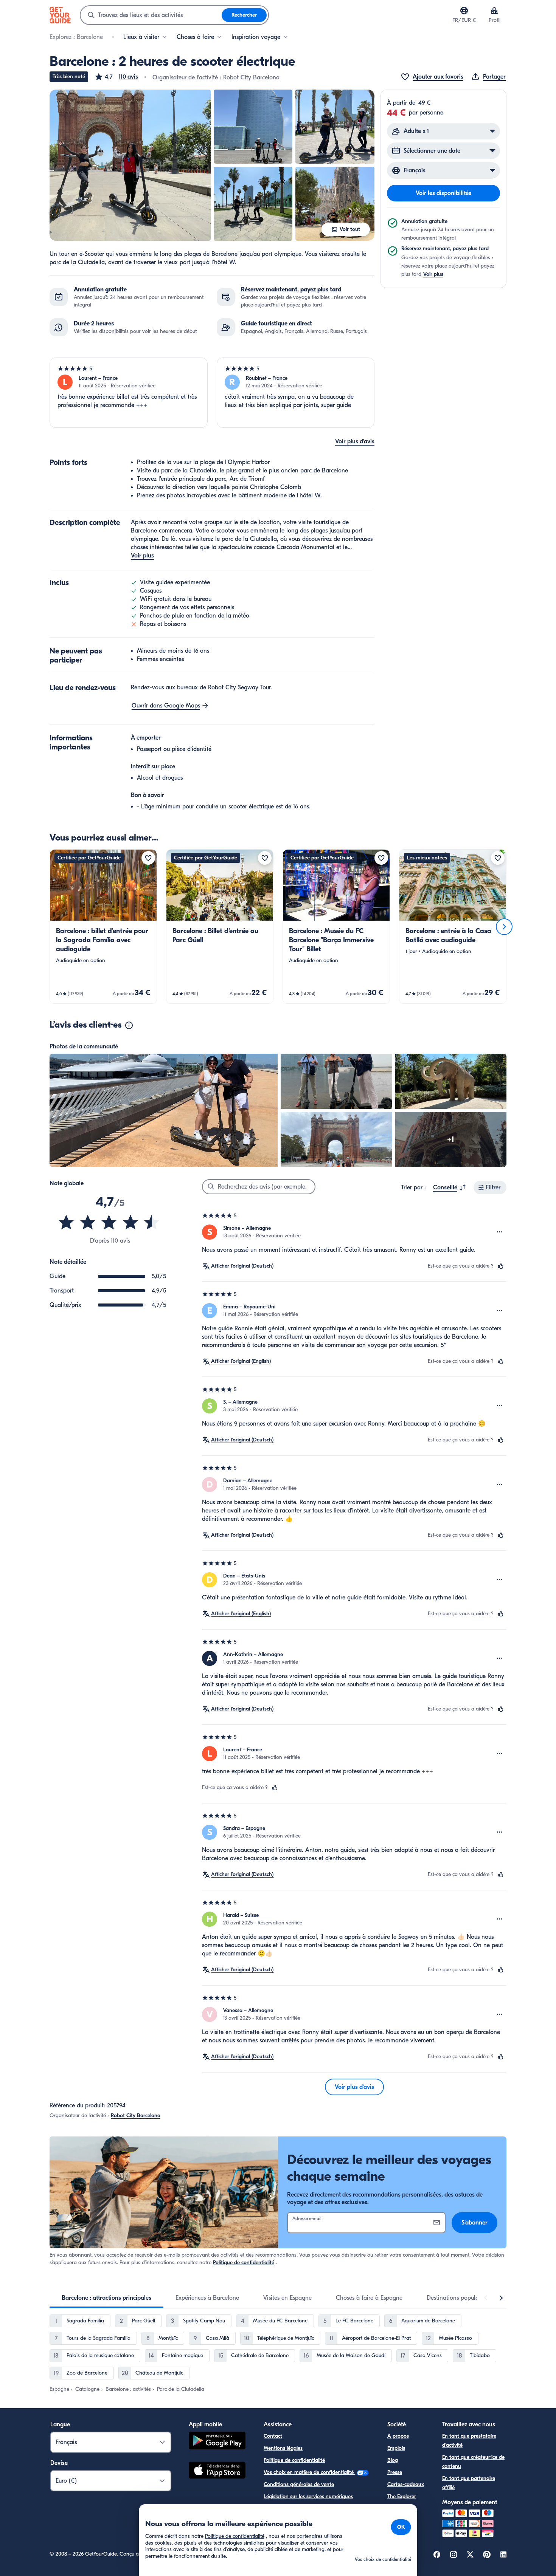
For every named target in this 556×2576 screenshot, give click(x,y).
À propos (398, 2436)
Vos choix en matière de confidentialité (309, 2472)
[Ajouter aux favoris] (148, 858)
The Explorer (402, 2496)
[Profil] (494, 11)
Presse (395, 2472)
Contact (273, 2436)
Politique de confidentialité (244, 2263)
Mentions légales (283, 2448)
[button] (116, 77)
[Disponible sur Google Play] (217, 2442)
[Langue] (464, 11)
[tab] (106, 2298)
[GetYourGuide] (60, 15)
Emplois (396, 2448)
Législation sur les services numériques (308, 2496)
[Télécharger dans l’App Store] (217, 2471)
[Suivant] (504, 927)
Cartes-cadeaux (406, 2484)
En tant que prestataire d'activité (469, 2441)
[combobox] (151, 15)
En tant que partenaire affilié (469, 2483)
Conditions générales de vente (299, 2484)
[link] (103, 927)
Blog (393, 2460)
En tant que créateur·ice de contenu (473, 2462)
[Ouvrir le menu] (500, 1232)
